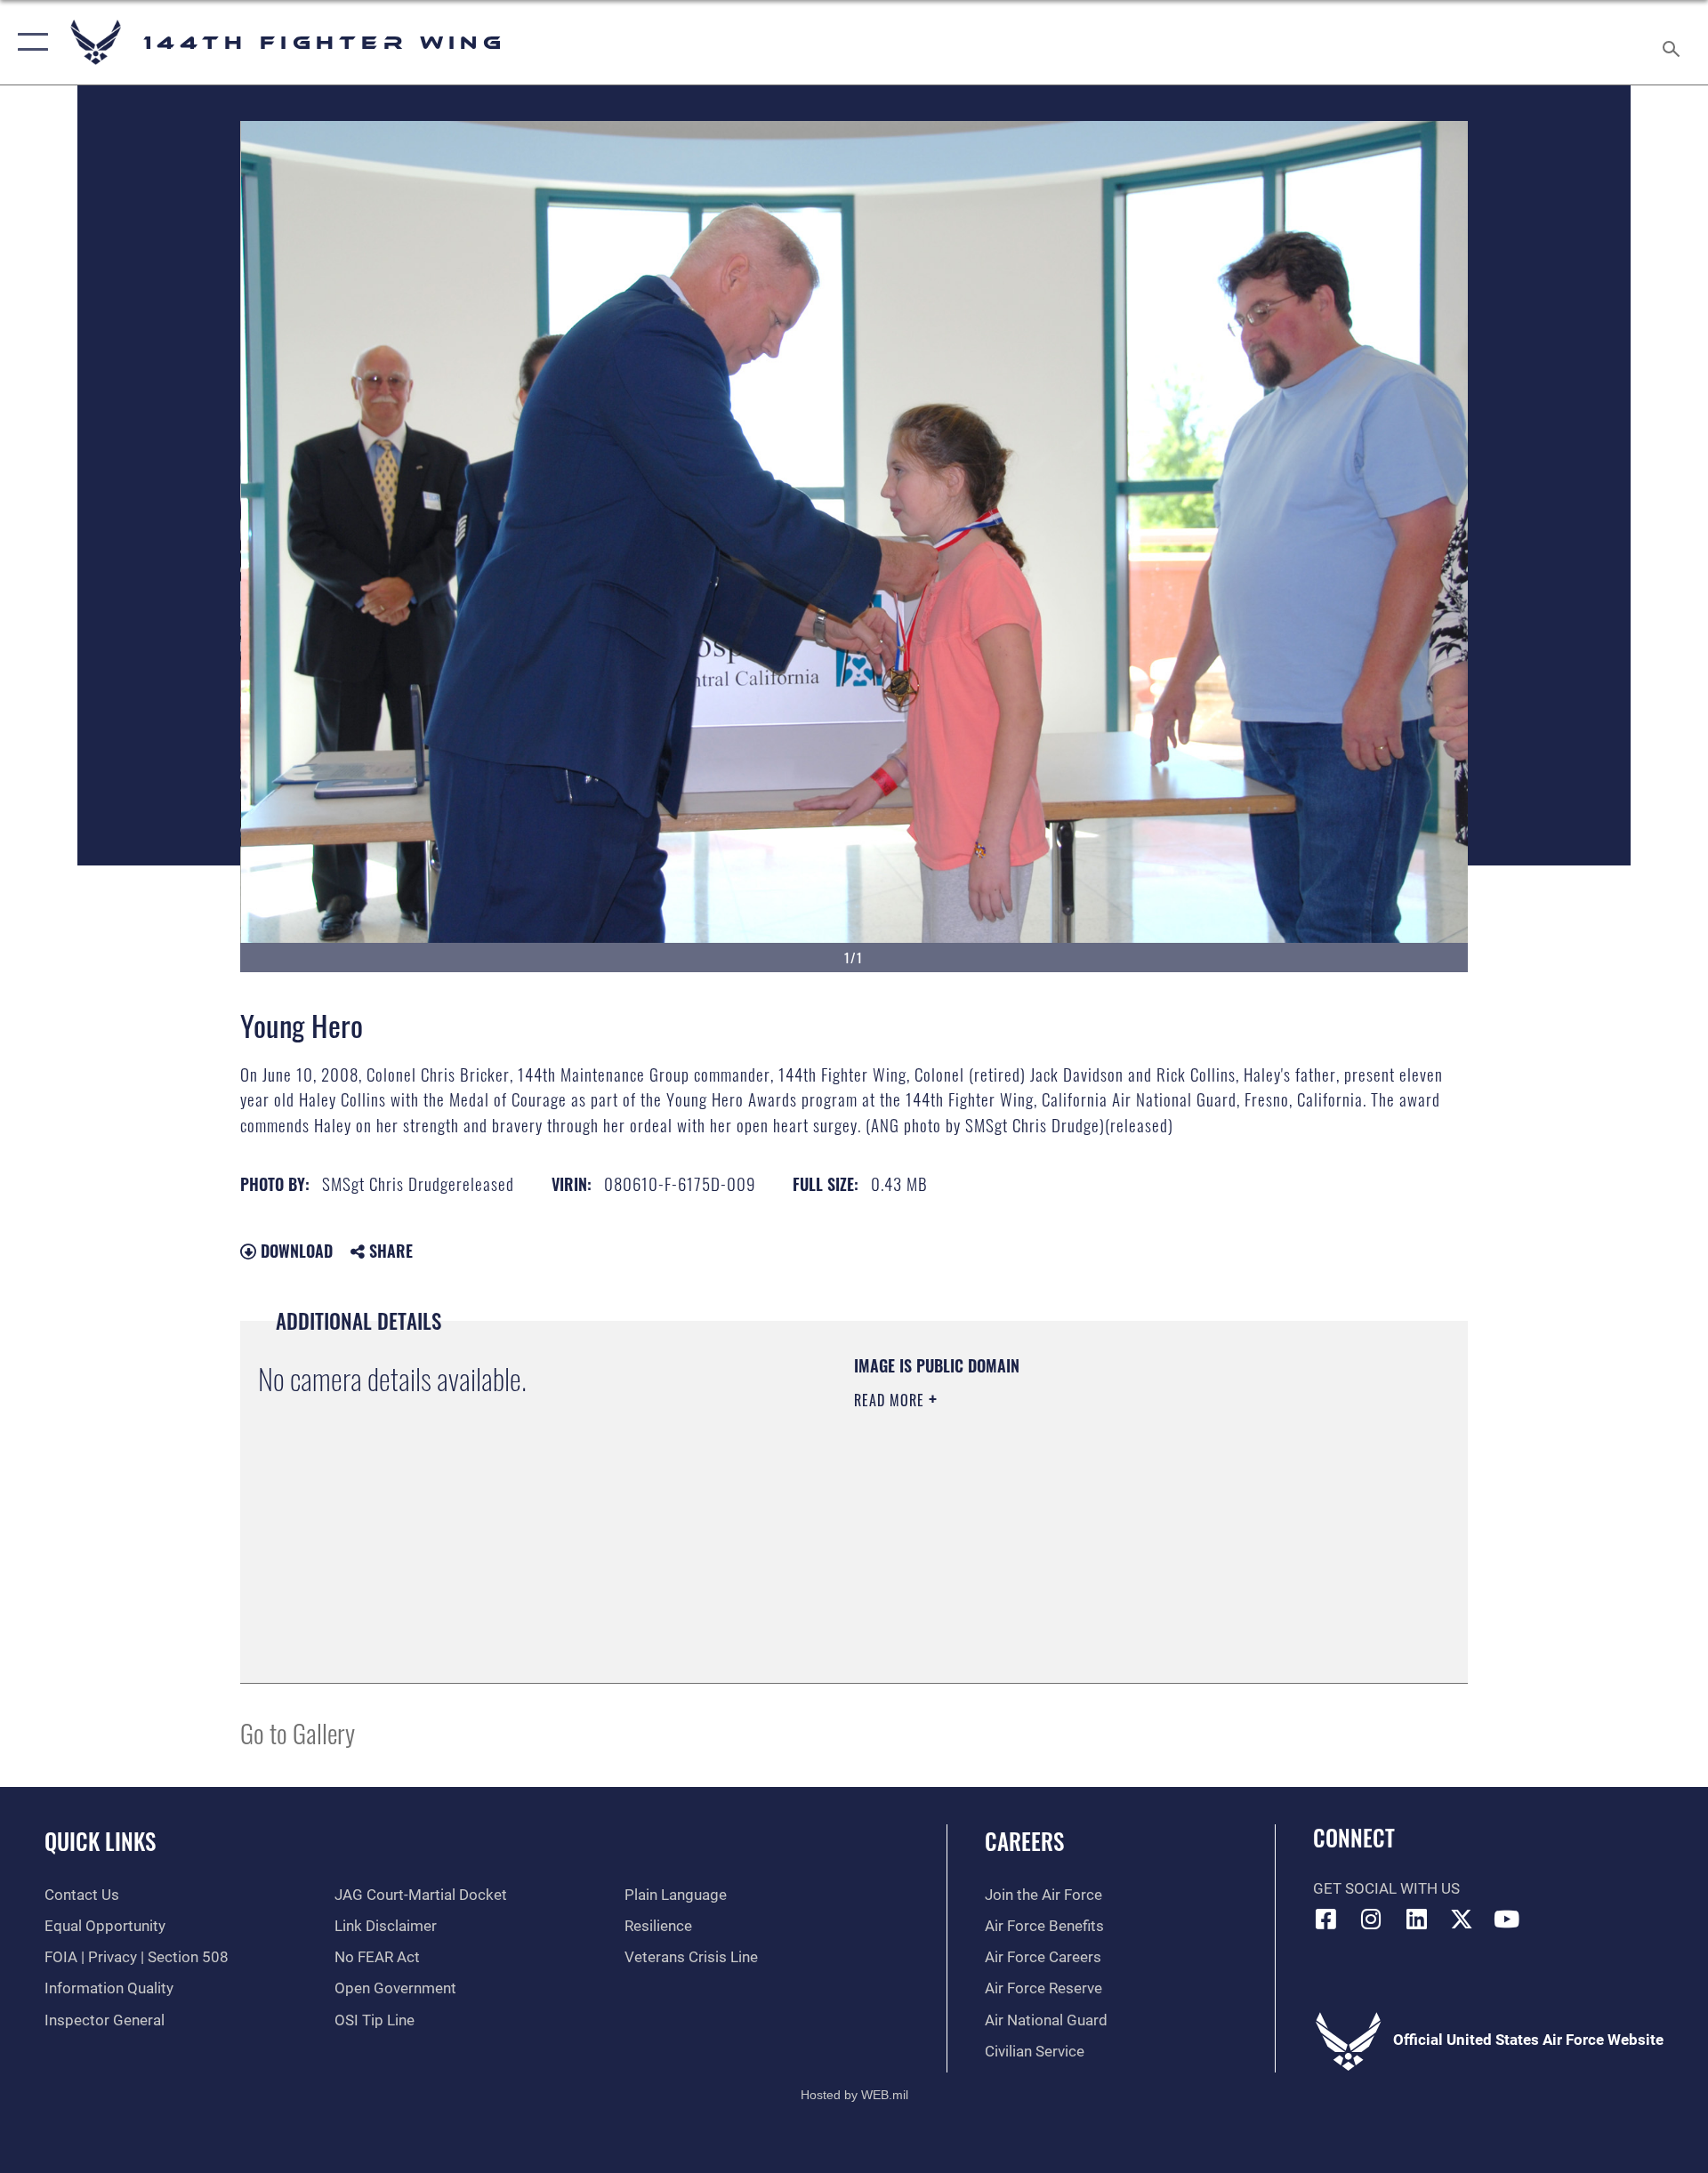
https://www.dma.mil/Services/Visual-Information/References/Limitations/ (1063, 1513)
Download (294, 1251)
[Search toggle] (1673, 42)
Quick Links (100, 1841)
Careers (1024, 1841)
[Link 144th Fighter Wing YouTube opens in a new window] (1506, 1919)
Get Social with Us (1386, 1889)
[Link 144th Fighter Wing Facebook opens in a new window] (1326, 1919)
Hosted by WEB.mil (854, 2095)
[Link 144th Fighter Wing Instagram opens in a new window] (1371, 1919)
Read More (891, 1400)
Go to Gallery (298, 1732)
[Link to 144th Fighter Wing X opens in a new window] (1462, 1919)
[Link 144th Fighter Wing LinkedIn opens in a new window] (1416, 1919)
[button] (29, 42)
